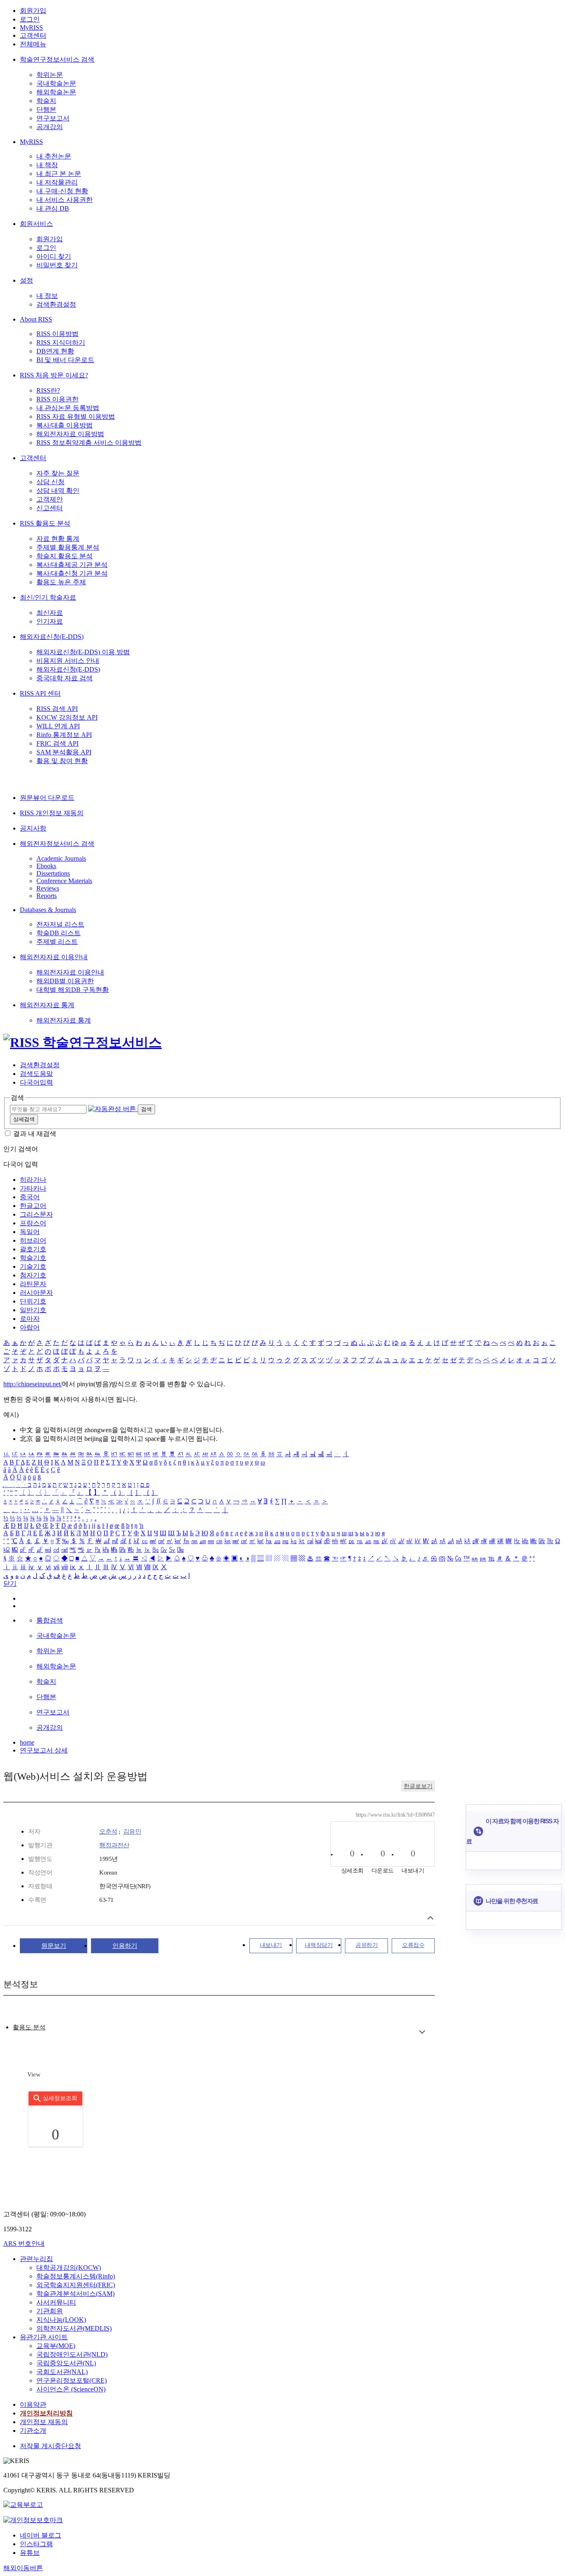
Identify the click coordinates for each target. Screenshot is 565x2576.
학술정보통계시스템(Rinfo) (76, 2276)
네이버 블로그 (41, 2535)
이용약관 (33, 2404)
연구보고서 (53, 118)
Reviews (48, 888)
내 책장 (47, 165)
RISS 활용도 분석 (45, 523)
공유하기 (366, 1945)
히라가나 (33, 1180)
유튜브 (30, 2553)
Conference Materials (64, 881)
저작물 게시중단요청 (50, 2446)
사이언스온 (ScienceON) (71, 2389)
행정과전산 (114, 1845)
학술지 (46, 101)
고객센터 (33, 35)
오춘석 (108, 1832)
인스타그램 (36, 2544)
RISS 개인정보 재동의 (52, 813)
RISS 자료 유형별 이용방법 (76, 417)
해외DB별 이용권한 (65, 981)
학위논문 (50, 75)
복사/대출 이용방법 (65, 425)
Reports (47, 896)
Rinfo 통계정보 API (64, 735)
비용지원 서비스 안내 (68, 661)
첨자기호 (33, 1275)
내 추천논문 (54, 156)
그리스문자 (36, 1214)
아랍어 (30, 1327)
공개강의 (50, 127)
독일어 (30, 1232)
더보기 (422, 2032)
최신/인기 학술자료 (48, 597)
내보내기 (271, 1945)
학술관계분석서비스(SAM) (75, 2294)
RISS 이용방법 (57, 334)
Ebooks (46, 866)
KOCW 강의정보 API (67, 717)
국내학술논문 (56, 83)
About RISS (36, 319)
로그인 (30, 19)
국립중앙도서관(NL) (66, 2363)
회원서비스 (36, 224)
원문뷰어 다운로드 (47, 798)
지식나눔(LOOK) (61, 2320)
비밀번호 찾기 (57, 265)
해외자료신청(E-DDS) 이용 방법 (83, 652)
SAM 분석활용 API (64, 752)
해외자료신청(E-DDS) (52, 637)
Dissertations (53, 873)
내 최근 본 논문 (59, 174)
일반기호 (33, 1310)
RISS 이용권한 (57, 399)
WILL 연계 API (58, 726)
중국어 (30, 1197)
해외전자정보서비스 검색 (57, 844)
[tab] (29, 2027)
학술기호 (33, 1258)
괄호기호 (33, 1249)
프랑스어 (33, 1223)
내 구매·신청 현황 (62, 191)
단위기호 (33, 1301)
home (27, 1742)
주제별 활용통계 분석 (68, 547)
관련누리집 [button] (36, 2259)
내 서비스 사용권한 (65, 200)
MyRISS (31, 28)
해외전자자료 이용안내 (54, 957)
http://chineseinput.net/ (33, 1384)
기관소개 (33, 2431)
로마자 (30, 1319)
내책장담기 (319, 1945)
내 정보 (47, 296)
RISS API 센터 (40, 693)
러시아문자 (36, 1293)
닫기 (10, 1583)
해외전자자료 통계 (47, 1005)
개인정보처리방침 (46, 2413)
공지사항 (33, 828)
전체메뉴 (33, 44)
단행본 (46, 109)
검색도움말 (36, 1074)
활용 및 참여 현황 (62, 761)
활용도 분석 (29, 2027)
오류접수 (413, 1945)
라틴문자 (33, 1284)
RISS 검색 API (57, 709)
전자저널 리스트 (60, 924)
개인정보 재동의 (44, 2422)
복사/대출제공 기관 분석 (72, 565)
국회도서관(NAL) (62, 2372)
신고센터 (50, 508)
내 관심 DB (53, 208)
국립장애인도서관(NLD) (72, 2354)
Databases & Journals (48, 910)
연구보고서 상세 (44, 1750)
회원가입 (33, 11)
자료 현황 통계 (58, 539)
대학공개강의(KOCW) (69, 2268)
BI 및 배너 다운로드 (65, 360)
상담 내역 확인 (58, 491)
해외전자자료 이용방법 (70, 434)
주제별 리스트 (57, 942)
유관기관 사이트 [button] (44, 2337)
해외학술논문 (56, 92)
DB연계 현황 (55, 351)
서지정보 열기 (430, 1918)
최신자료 (50, 613)
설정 (26, 280)
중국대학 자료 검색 (65, 678)
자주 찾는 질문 (58, 473)
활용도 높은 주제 (61, 582)
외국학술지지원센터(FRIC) (76, 2285)
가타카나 (33, 1188)
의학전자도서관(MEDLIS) (74, 2328)
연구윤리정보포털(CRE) (72, 2380)
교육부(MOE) (56, 2346)
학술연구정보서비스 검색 (57, 59)
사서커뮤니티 (56, 2302)
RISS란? (48, 390)
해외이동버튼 (23, 2568)
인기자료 (50, 621)
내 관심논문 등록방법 (68, 408)
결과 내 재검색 (35, 1134)
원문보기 (54, 1946)
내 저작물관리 (57, 182)
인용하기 (125, 1946)
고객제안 (50, 499)
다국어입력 (36, 1082)
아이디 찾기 (54, 256)
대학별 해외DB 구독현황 (73, 990)
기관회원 (50, 2311)
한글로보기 (418, 1786)
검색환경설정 (56, 304)
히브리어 (33, 1240)
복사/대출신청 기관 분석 (72, 573)
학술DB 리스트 (59, 933)
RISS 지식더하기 (61, 342)
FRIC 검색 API (57, 743)
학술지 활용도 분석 (65, 556)
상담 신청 (50, 482)
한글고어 (33, 1206)
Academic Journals (61, 858)
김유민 (132, 1832)
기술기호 (33, 1266)
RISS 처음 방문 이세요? (54, 375)
